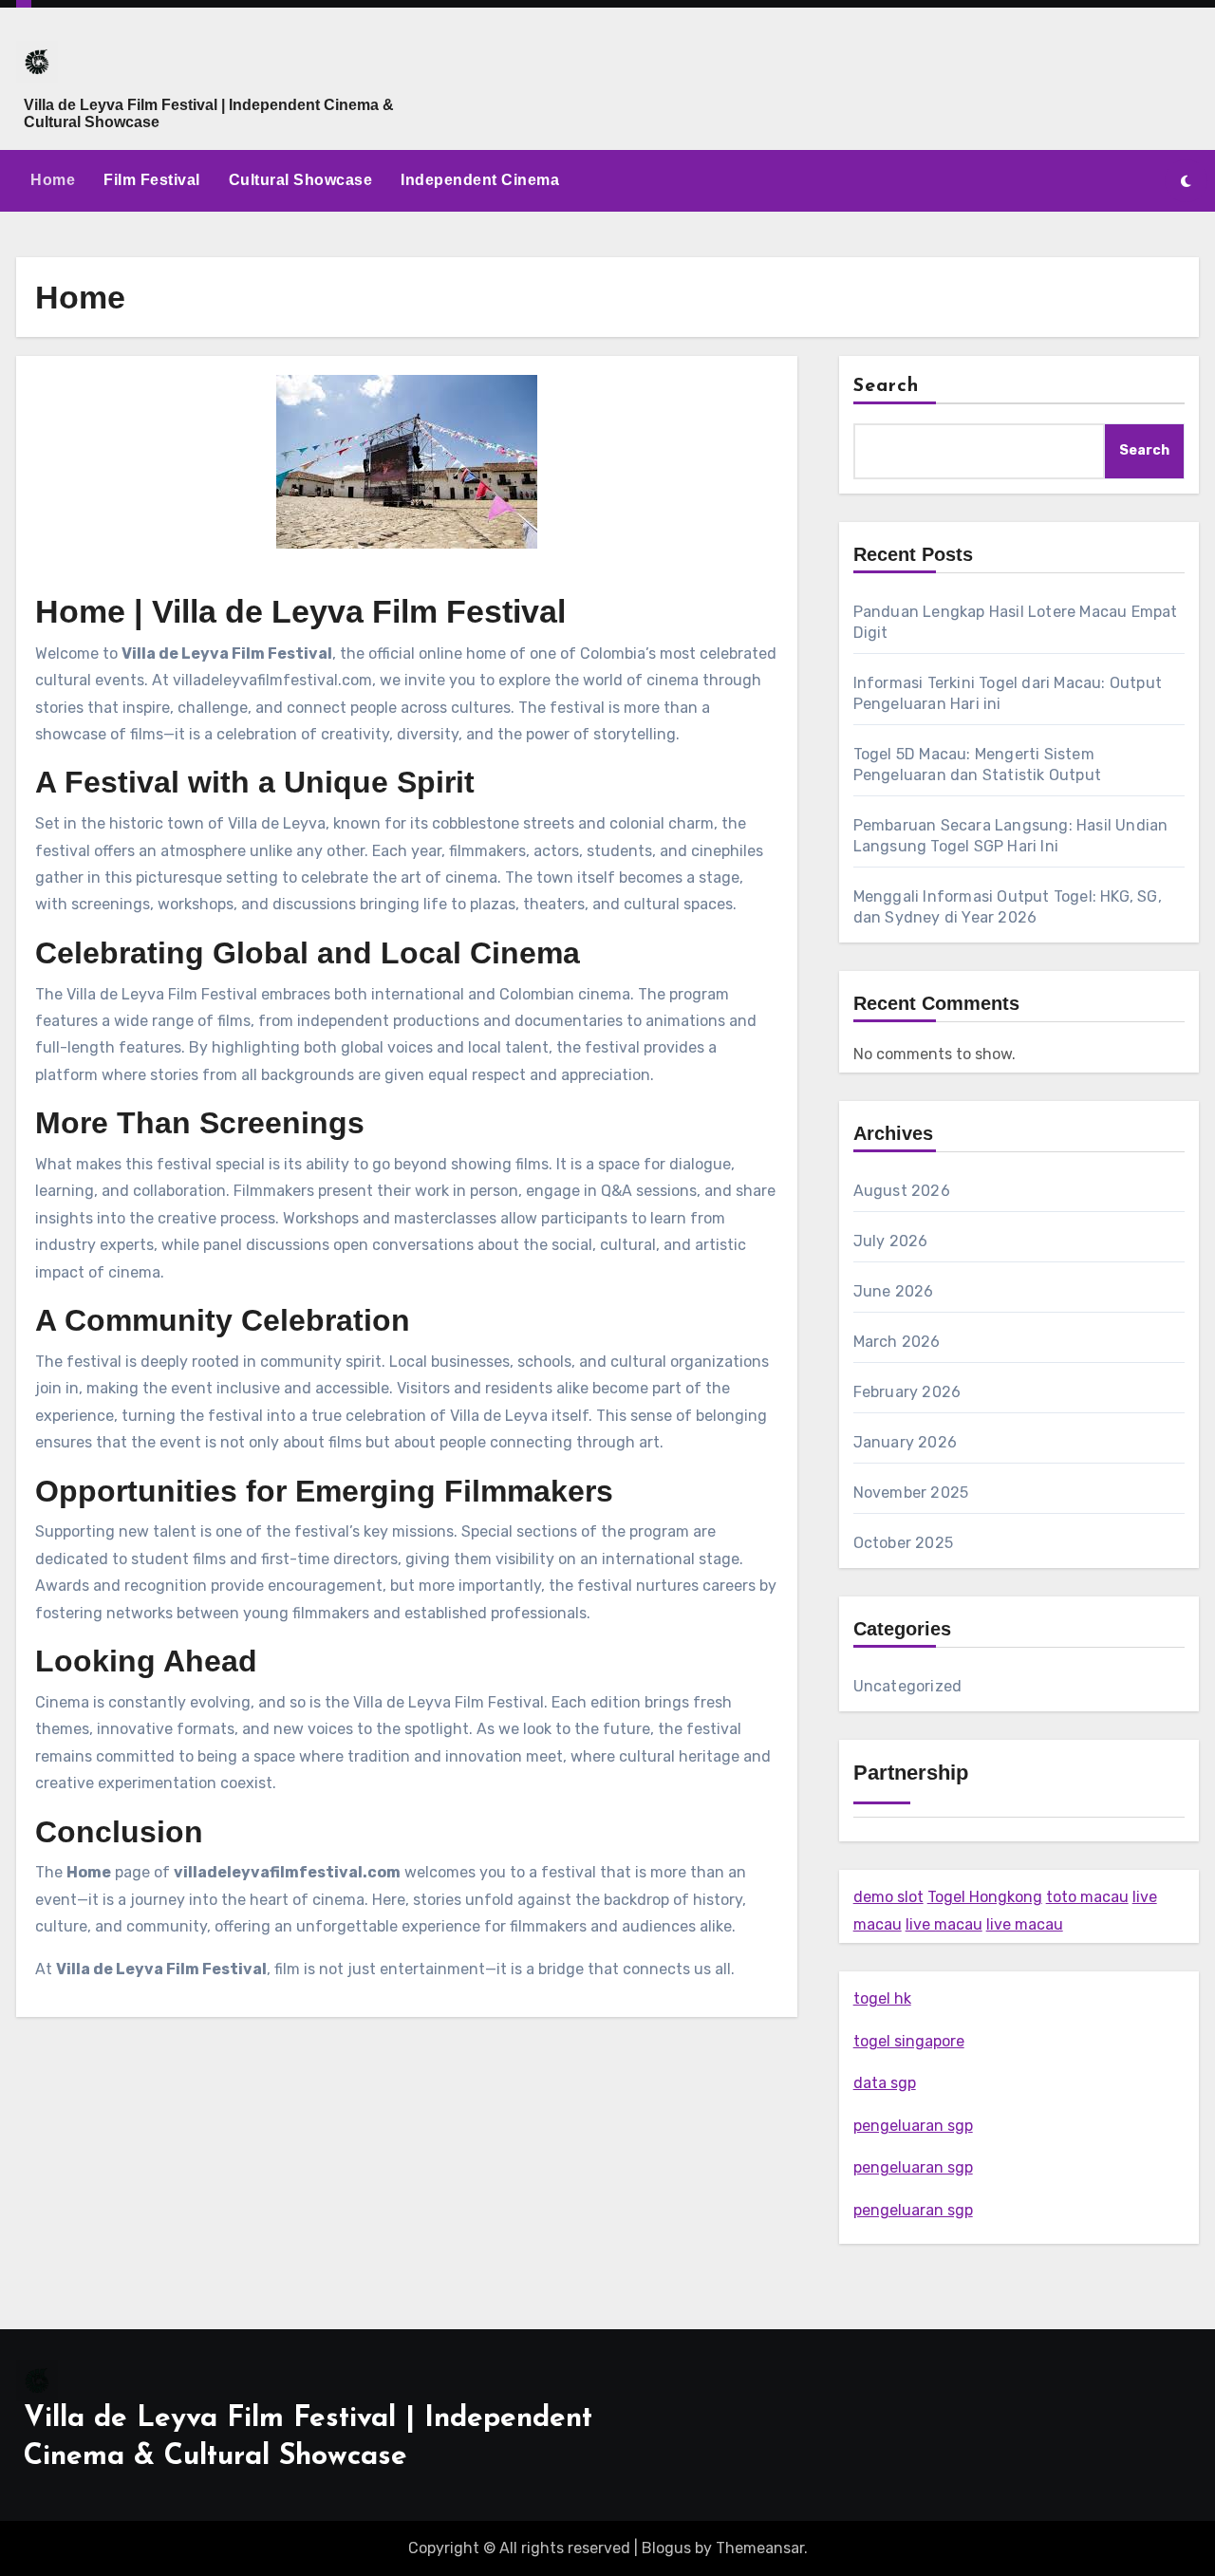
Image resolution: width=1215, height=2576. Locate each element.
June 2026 (894, 1291)
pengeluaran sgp (913, 2126)
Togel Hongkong (985, 1897)
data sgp (885, 2083)
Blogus (666, 2548)
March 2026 (897, 1342)
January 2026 (905, 1442)
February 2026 (907, 1392)
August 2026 (902, 1191)
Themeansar (760, 2548)
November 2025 (911, 1493)
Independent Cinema (480, 180)
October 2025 (903, 1543)
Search (887, 386)
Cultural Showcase (301, 180)
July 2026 (891, 1241)
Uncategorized (908, 1686)
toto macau (1087, 1897)
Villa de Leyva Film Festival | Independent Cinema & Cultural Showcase (209, 113)
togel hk (882, 1998)
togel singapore (909, 2041)
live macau (944, 1924)
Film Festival (152, 180)
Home (53, 180)
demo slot (888, 1897)
